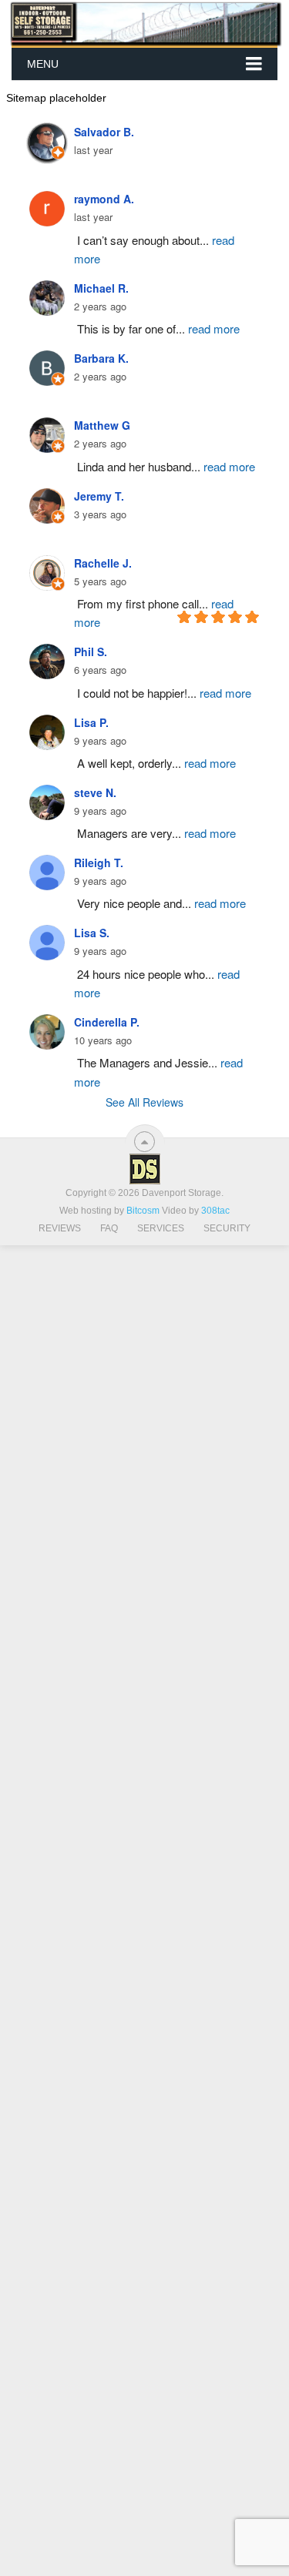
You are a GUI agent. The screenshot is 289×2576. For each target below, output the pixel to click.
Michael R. (101, 288)
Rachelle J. (103, 563)
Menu (43, 64)
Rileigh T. (99, 863)
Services (161, 1228)
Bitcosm (142, 1211)
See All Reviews (144, 1102)
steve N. (95, 792)
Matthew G (102, 425)
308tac (215, 1211)
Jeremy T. (99, 496)
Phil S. (91, 652)
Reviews (60, 1228)
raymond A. (104, 199)
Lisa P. (91, 722)
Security (227, 1228)
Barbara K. (101, 358)
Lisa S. (92, 933)
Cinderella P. (107, 1022)
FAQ (109, 1228)
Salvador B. (104, 132)
